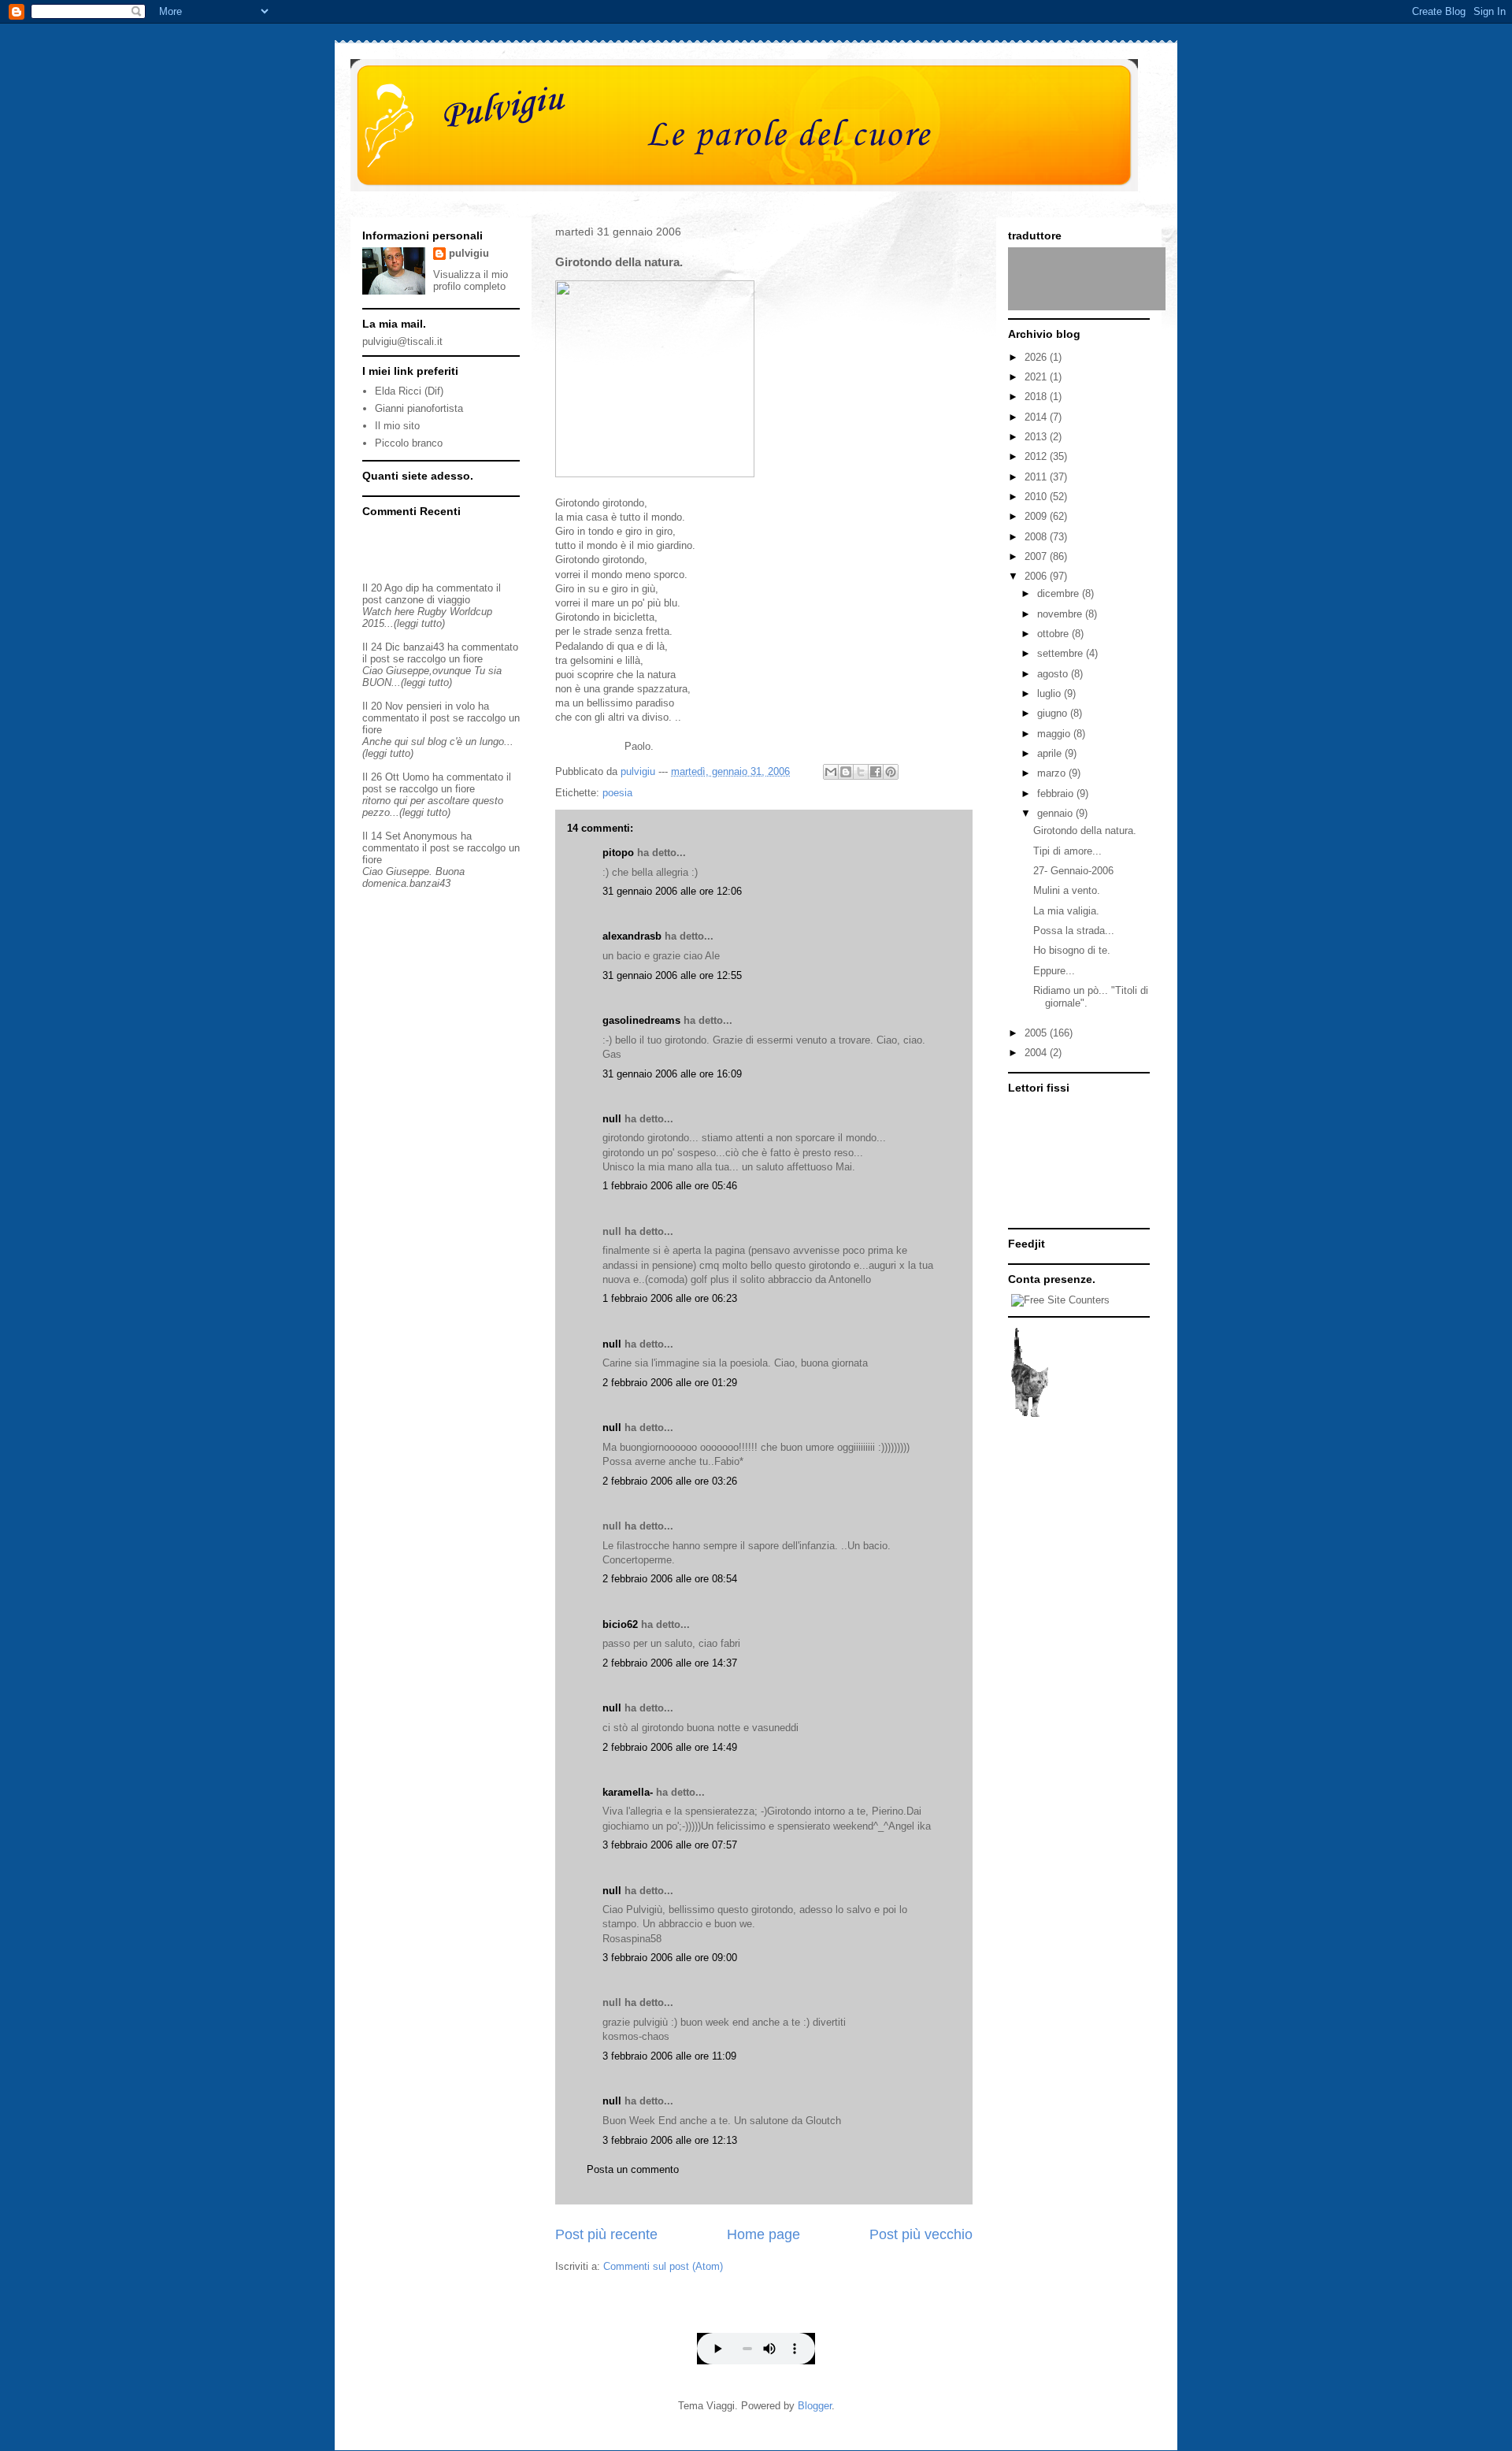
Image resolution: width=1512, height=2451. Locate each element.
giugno (1054, 713)
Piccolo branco (409, 443)
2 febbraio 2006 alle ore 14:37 (670, 1663)
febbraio (1057, 794)
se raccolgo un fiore (438, 659)
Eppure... (1054, 971)
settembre (1062, 653)
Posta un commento (633, 2169)
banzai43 (424, 647)
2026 (1037, 357)
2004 (1037, 1053)
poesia (617, 793)
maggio (1055, 734)
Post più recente (606, 2234)
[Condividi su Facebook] (876, 772)
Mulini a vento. (1067, 890)
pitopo (618, 853)
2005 (1037, 1033)
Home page (763, 2234)
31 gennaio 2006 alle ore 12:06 (672, 891)
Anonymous (430, 836)
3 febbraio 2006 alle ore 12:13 (670, 2140)
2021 (1037, 377)
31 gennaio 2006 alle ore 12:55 (672, 975)
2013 (1037, 437)
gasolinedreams (641, 1020)
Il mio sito (397, 426)
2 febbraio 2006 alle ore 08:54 (670, 1579)
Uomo (416, 777)
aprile (1051, 753)
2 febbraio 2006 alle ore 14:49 (670, 1747)
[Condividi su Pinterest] (891, 772)
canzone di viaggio (428, 600)
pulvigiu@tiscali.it (402, 341)
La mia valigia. (1066, 911)
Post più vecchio (921, 2234)
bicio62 (620, 1624)
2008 (1037, 537)
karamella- (628, 1792)
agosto (1054, 674)
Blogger (815, 2406)
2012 (1037, 456)
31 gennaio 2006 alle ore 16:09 (672, 1074)
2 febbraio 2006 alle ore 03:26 (670, 1481)
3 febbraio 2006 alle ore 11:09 (669, 2056)
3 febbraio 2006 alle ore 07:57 (670, 1845)
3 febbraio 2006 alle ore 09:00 (670, 1958)
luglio (1051, 693)
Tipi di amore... (1067, 851)
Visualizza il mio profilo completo (471, 280)
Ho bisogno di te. (1072, 950)
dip (412, 588)
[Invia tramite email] (831, 772)
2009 (1037, 516)
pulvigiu (469, 253)
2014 (1037, 417)
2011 (1037, 477)
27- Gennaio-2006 (1073, 871)
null (612, 1119)
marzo (1053, 773)
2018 (1037, 397)
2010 (1037, 497)
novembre (1061, 614)
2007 (1037, 556)
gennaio (1056, 813)
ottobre (1054, 634)
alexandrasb (632, 936)
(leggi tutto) (419, 623)
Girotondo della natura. (1085, 831)
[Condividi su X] (861, 772)
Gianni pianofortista (419, 408)
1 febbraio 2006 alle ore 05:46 (670, 1186)
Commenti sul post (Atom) (663, 2266)
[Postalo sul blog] (846, 772)
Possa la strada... (1074, 931)
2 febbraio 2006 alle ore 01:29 (670, 1383)
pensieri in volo (441, 706)
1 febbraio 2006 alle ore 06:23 (670, 1298)
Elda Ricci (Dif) (409, 391)
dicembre (1060, 593)
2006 (1037, 576)
